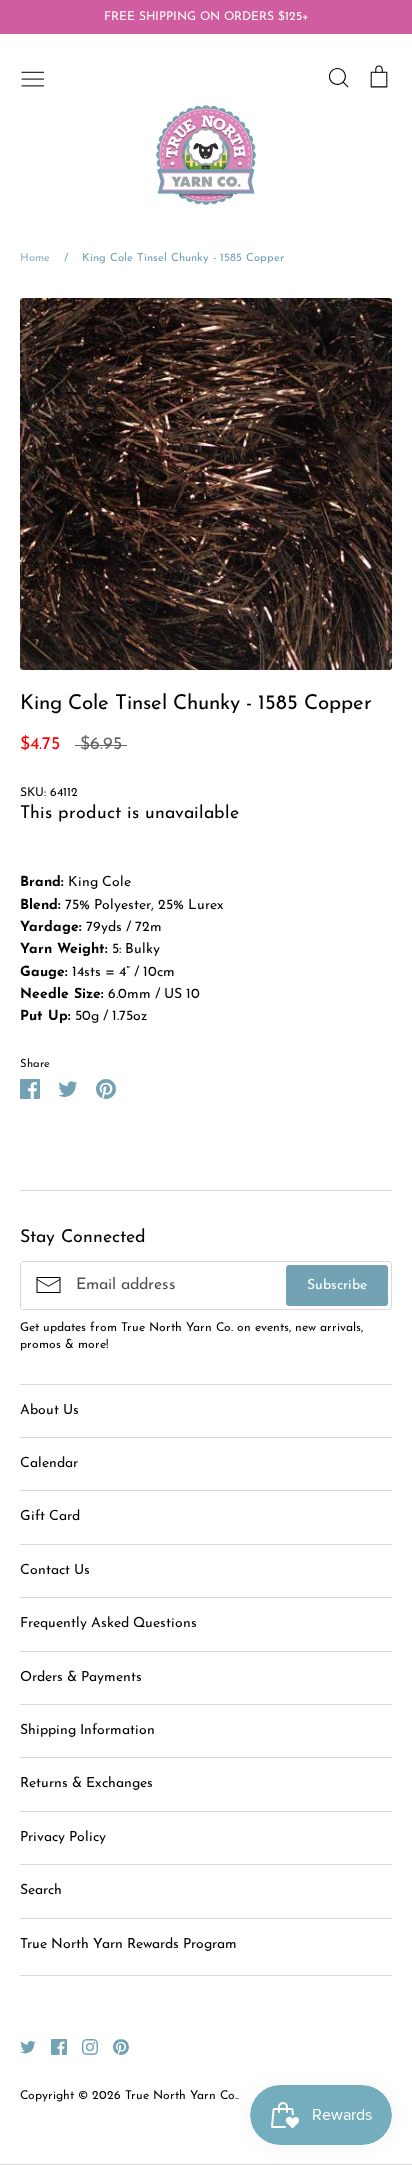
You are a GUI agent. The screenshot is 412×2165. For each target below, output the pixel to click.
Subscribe (337, 1285)
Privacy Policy (63, 1837)
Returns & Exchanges (86, 1783)
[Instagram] (82, 2046)
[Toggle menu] (33, 77)
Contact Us (55, 1570)
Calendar (49, 1463)
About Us (49, 1410)
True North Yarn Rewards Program (128, 1944)
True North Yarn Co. (181, 2096)
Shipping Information (87, 1730)
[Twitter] (20, 2046)
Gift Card (50, 1516)
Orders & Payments (81, 1677)
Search (41, 1890)
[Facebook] (51, 2046)
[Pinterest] (113, 2046)
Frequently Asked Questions (108, 1623)
